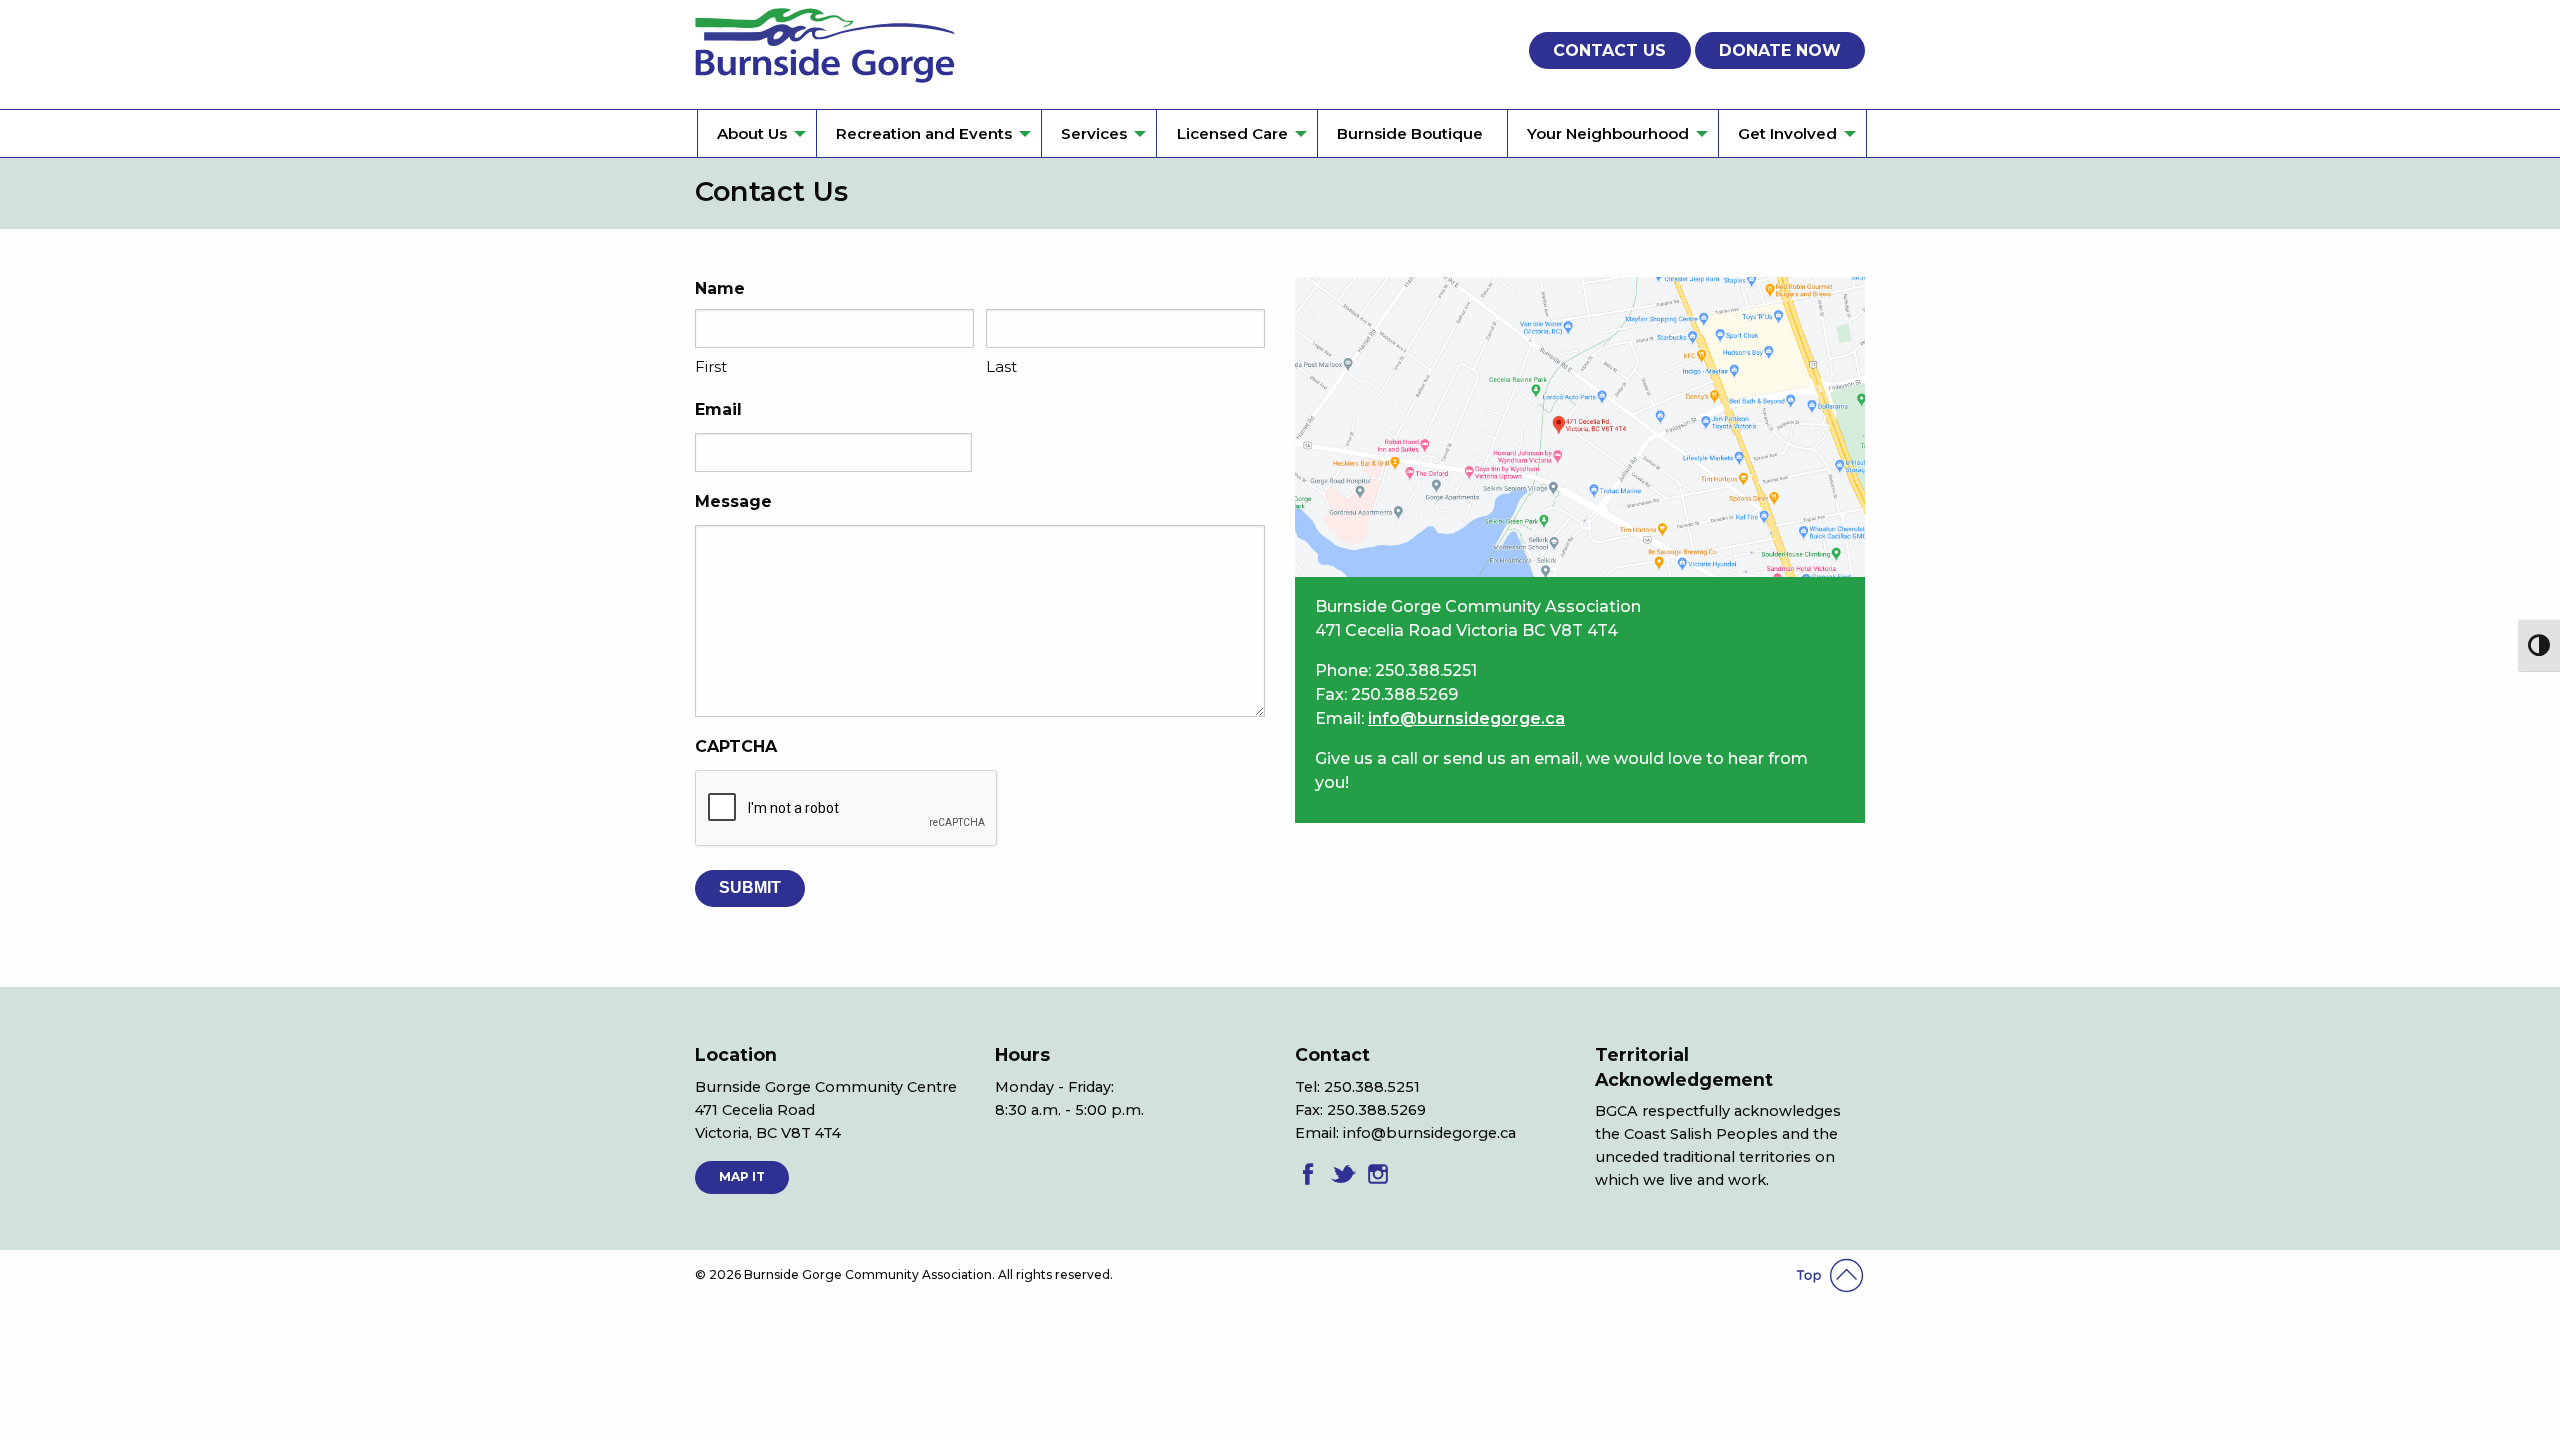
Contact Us (1609, 50)
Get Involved (1787, 133)
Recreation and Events (924, 133)
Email (718, 409)
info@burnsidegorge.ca (1466, 718)
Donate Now (1780, 50)
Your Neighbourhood (1608, 133)
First (711, 366)
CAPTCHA (736, 746)
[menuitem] (756, 133)
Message (733, 501)
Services (1094, 133)
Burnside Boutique (1410, 133)
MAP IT (742, 1176)
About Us (752, 133)
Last (1001, 366)
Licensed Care (1232, 133)
